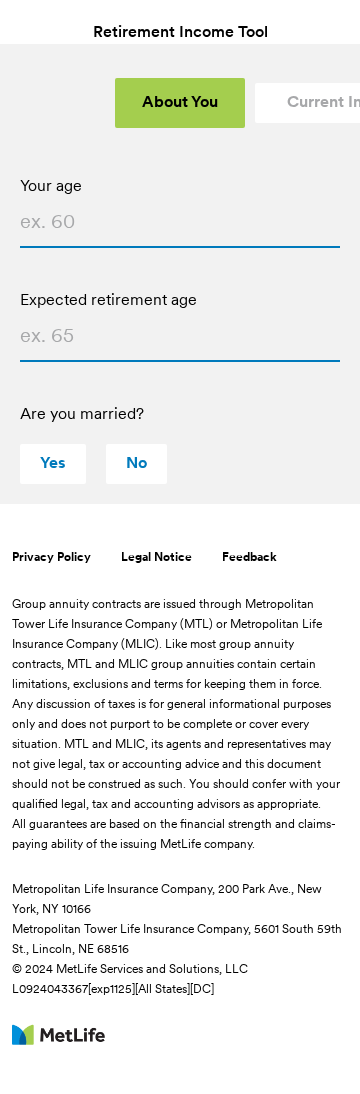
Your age (51, 187)
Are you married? (82, 415)
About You (180, 103)
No (136, 464)
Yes (53, 464)
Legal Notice (156, 558)
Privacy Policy (51, 558)
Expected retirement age (108, 301)
